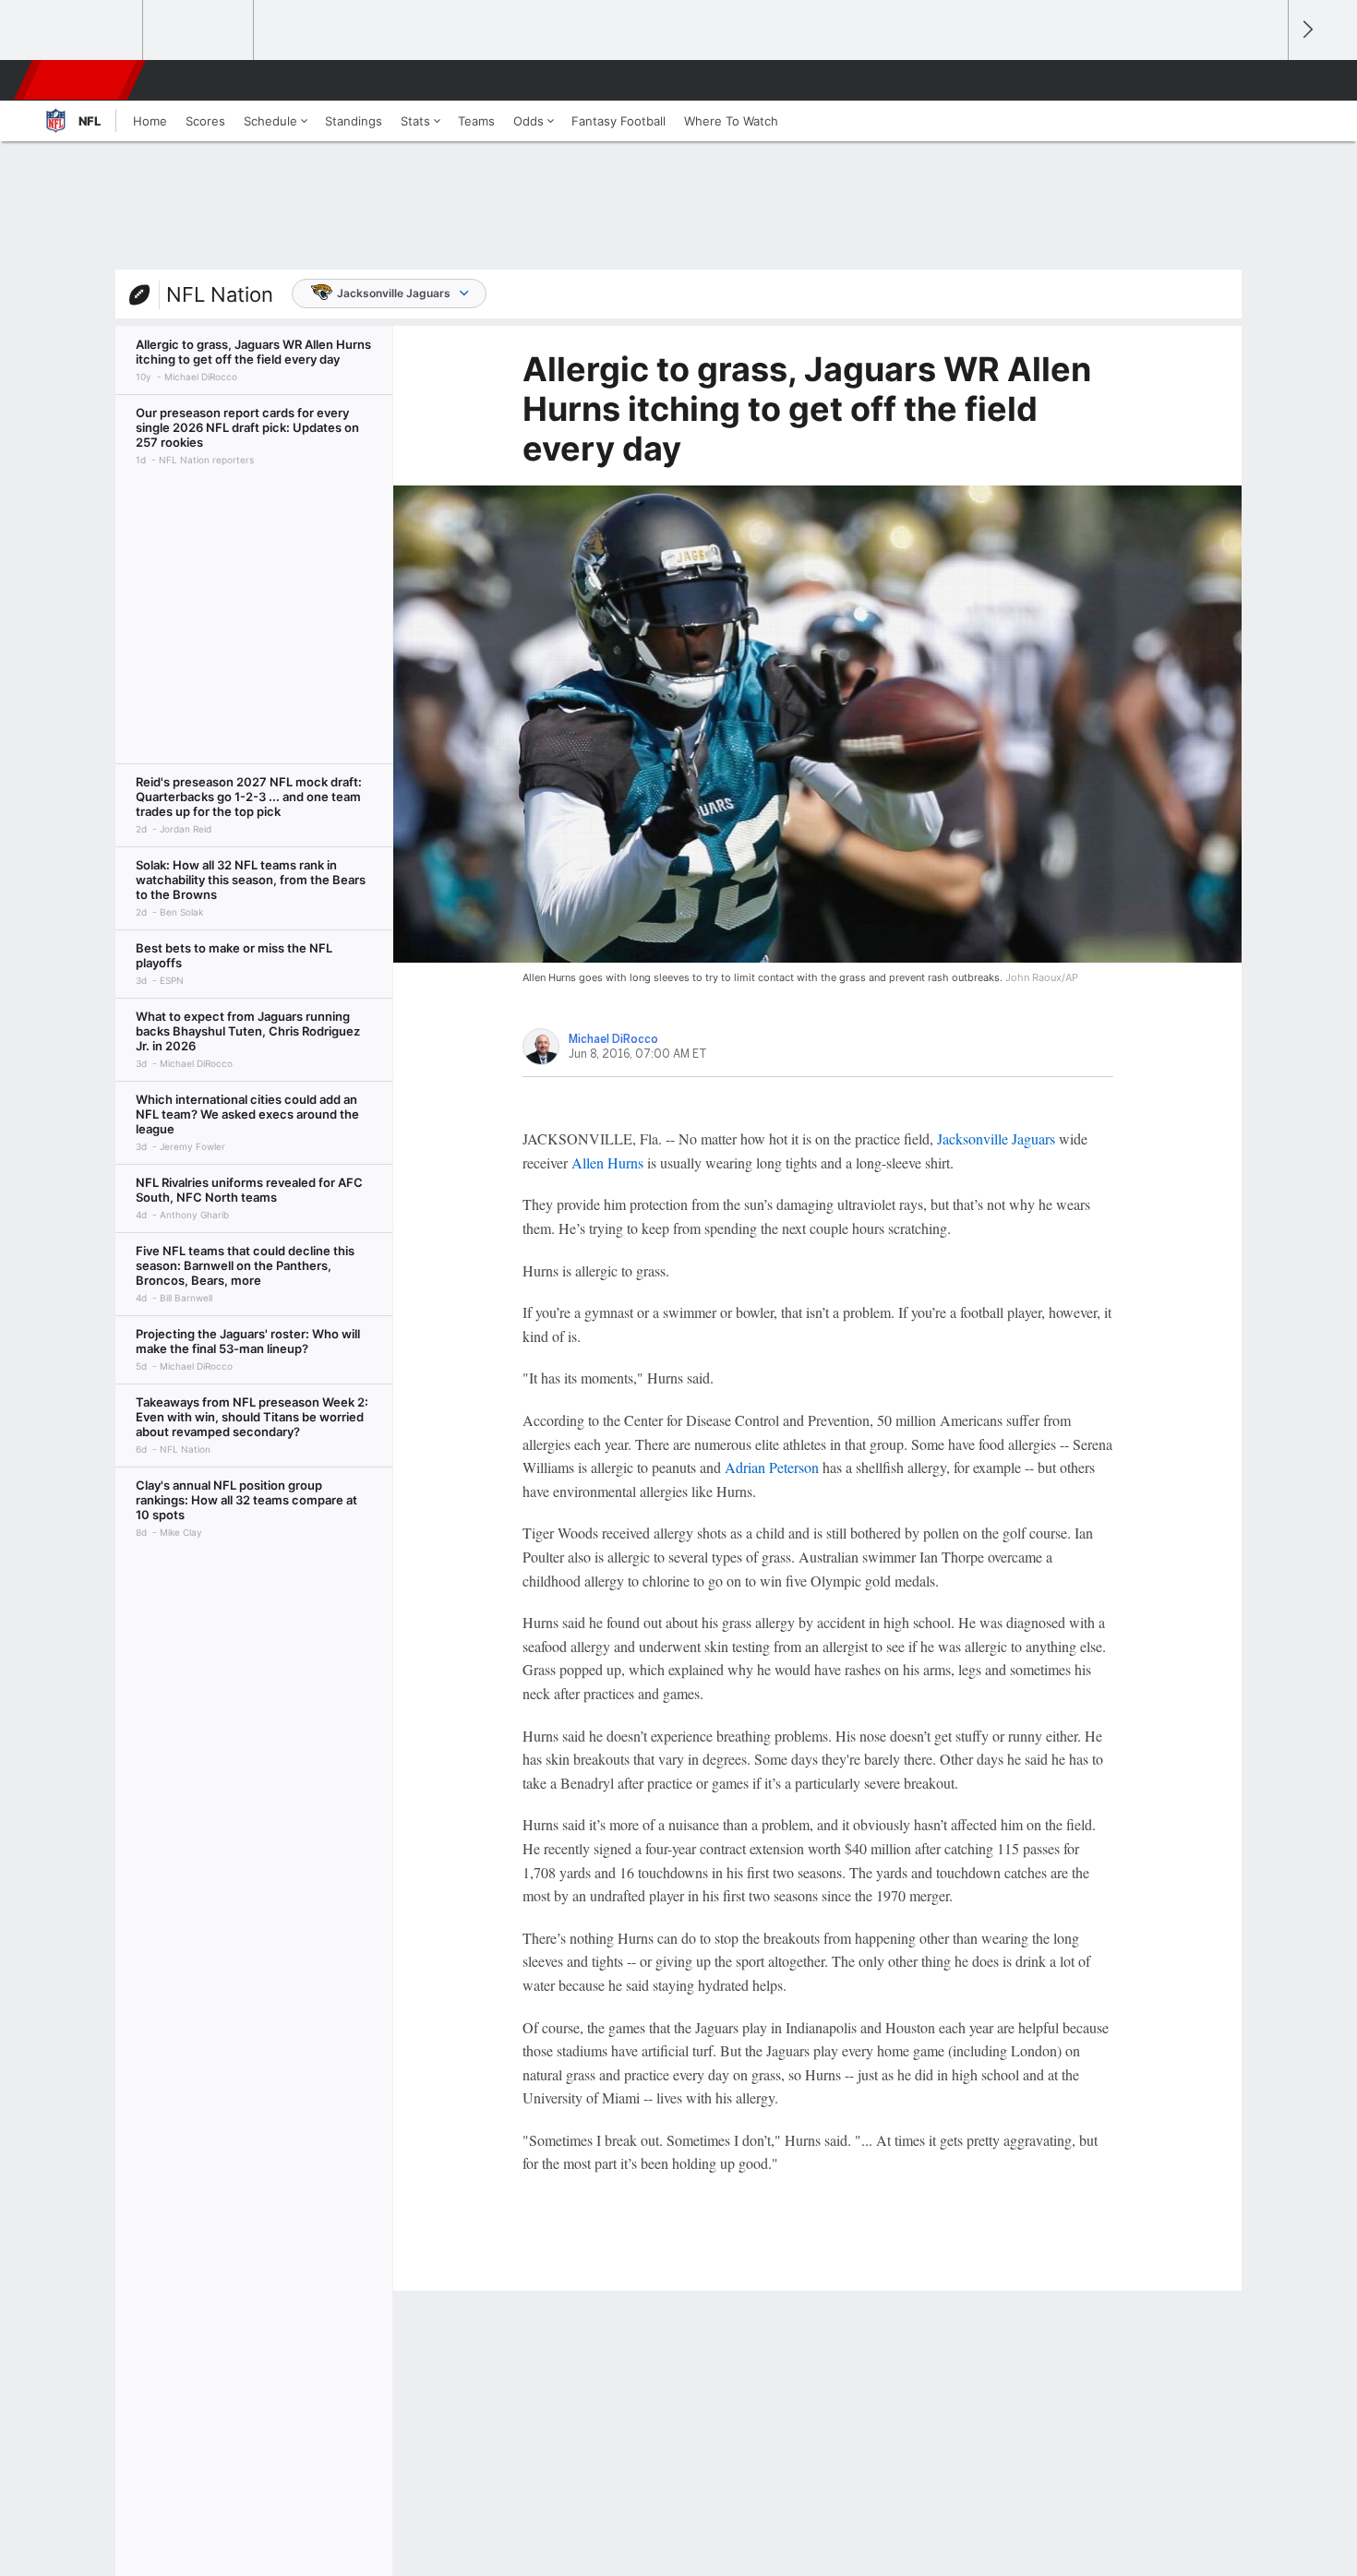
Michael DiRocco (613, 1039)
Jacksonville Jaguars (394, 293)
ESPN (81, 80)
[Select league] (89, 30)
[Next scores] (1306, 30)
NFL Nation (220, 294)
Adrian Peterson (772, 1467)
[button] (1266, 80)
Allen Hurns (607, 1162)
